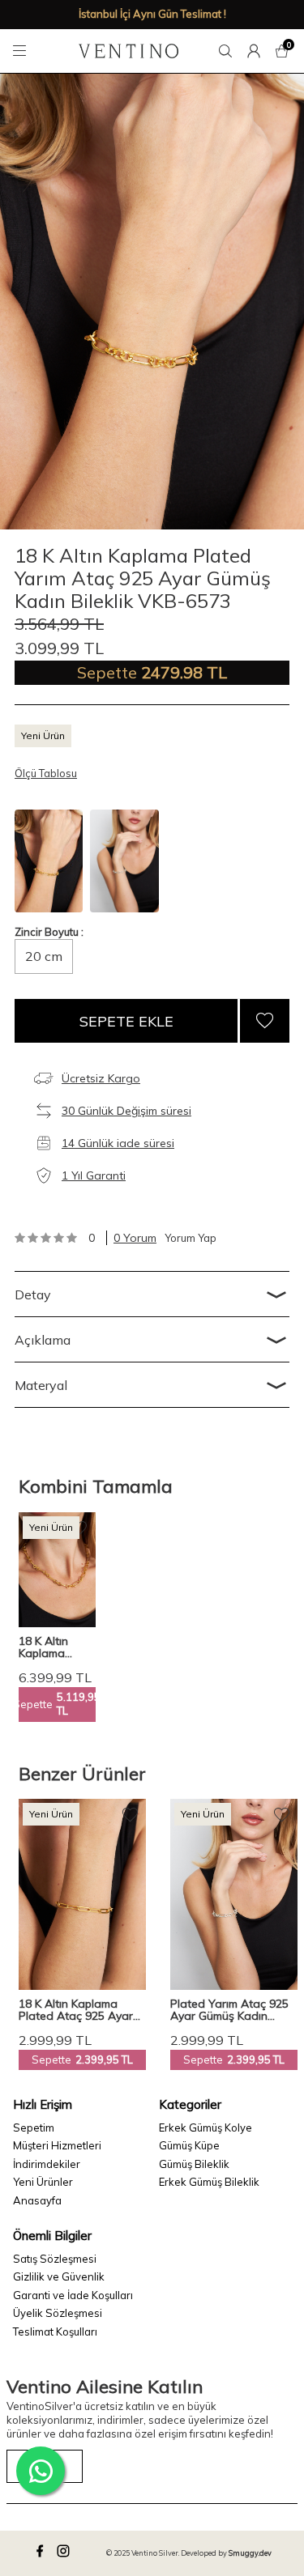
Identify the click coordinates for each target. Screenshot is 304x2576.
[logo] (129, 51)
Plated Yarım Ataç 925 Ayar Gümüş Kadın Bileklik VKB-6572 (229, 2010)
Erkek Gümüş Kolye (206, 2128)
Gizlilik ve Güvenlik (59, 2276)
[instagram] (66, 2553)
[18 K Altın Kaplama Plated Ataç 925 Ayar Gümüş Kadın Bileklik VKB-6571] (82, 1894)
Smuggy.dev (250, 2553)
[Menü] (22, 51)
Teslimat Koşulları (55, 2332)
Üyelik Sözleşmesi (58, 2313)
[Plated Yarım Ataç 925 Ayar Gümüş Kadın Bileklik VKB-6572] (234, 1894)
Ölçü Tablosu (46, 773)
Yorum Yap (191, 1238)
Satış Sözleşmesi (55, 2259)
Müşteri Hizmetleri (57, 2145)
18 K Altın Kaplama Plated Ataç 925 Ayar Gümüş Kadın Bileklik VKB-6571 (76, 2010)
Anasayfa (37, 2200)
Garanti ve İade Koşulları (73, 2295)
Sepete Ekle (126, 1021)
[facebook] (42, 2553)
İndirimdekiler (47, 2164)
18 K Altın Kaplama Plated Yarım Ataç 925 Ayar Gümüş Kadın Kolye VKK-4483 (57, 1647)
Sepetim (34, 2128)
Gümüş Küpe (189, 2145)
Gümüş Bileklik (194, 2164)
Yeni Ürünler (43, 2182)
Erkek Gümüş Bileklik (209, 2182)
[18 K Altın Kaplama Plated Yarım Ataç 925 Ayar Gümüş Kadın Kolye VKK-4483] (57, 1570)
